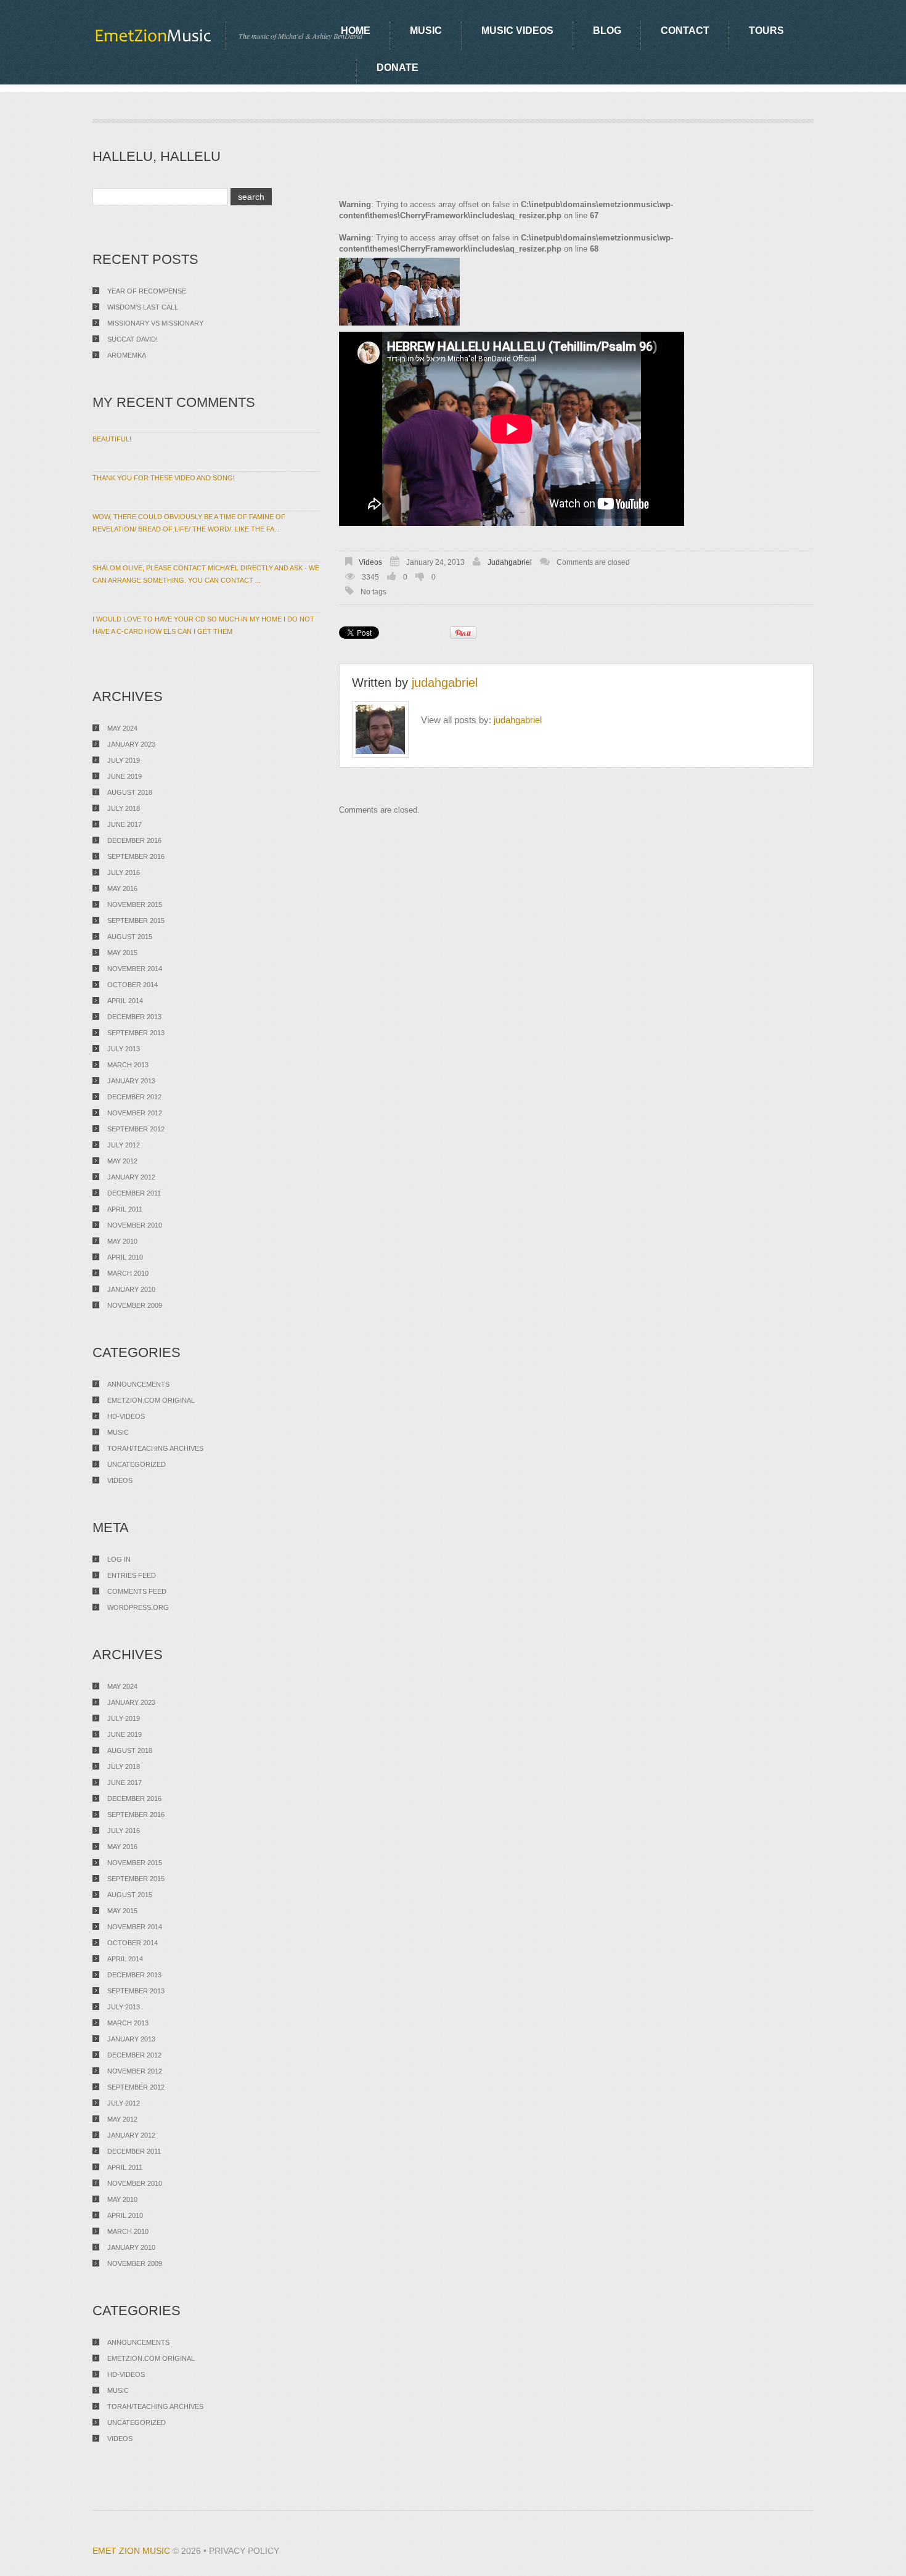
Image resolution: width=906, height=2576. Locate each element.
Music (426, 31)
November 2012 (135, 1113)
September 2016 (136, 856)
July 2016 (124, 872)
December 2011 (134, 1193)
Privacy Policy (244, 2551)
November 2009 (135, 1305)
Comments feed (137, 1591)
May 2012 (122, 1161)
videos (370, 562)
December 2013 (134, 1017)
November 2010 (135, 1225)
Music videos (517, 31)
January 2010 (131, 1289)
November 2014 (135, 969)
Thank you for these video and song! (164, 478)
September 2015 (136, 921)
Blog (607, 31)
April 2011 (125, 1209)
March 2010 (128, 1273)
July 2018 (124, 808)
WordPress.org (138, 1607)
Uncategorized (137, 1464)
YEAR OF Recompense (147, 291)
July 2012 (124, 1145)
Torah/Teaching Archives (155, 1448)
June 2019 (124, 776)
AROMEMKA (127, 355)
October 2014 (133, 985)
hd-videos (126, 1416)
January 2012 (131, 1177)
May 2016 (122, 888)
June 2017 (124, 824)
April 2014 (125, 1001)
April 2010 (125, 1257)
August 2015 (130, 937)
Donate (398, 68)
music (118, 1432)
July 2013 (124, 1049)
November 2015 (135, 904)
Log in (119, 1559)
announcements (138, 1384)
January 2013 (131, 1081)
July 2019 (124, 760)
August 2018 (130, 792)
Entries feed (132, 1575)
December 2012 (134, 1097)
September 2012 (136, 1129)
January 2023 (131, 744)
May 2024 (122, 728)
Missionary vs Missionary (155, 323)
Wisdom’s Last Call (143, 307)
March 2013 (128, 1065)
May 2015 (122, 953)
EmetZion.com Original (151, 1400)
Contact (685, 31)
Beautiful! (112, 439)
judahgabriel (510, 562)
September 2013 (136, 1033)
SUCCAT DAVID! (133, 339)
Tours (766, 31)
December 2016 (134, 840)
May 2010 (122, 1241)
